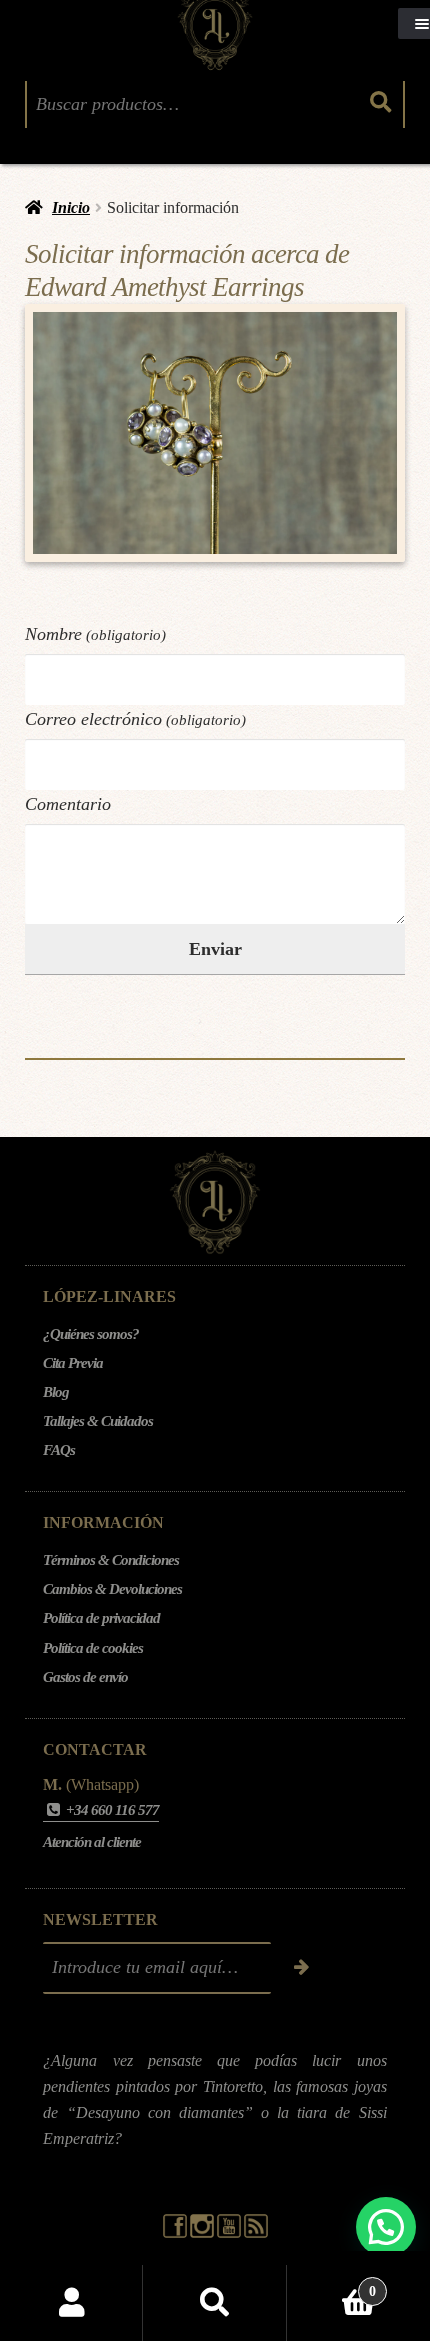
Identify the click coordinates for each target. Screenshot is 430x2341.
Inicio (71, 207)
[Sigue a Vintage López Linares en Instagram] (203, 2233)
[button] (386, 2227)
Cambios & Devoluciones (112, 1589)
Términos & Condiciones (111, 1560)
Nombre (95, 634)
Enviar (215, 949)
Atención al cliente (92, 1842)
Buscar (214, 2303)
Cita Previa (73, 1363)
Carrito (332, 2284)
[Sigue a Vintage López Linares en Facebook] (176, 2233)
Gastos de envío (85, 1677)
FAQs (59, 1450)
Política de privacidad (101, 1618)
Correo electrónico (135, 719)
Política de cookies (93, 1648)
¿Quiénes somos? (91, 1334)
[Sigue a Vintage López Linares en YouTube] (230, 2233)
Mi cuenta (71, 2303)
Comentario (68, 804)
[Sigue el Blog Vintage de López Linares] (256, 2233)
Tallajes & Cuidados (98, 1421)
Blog (56, 1392)
